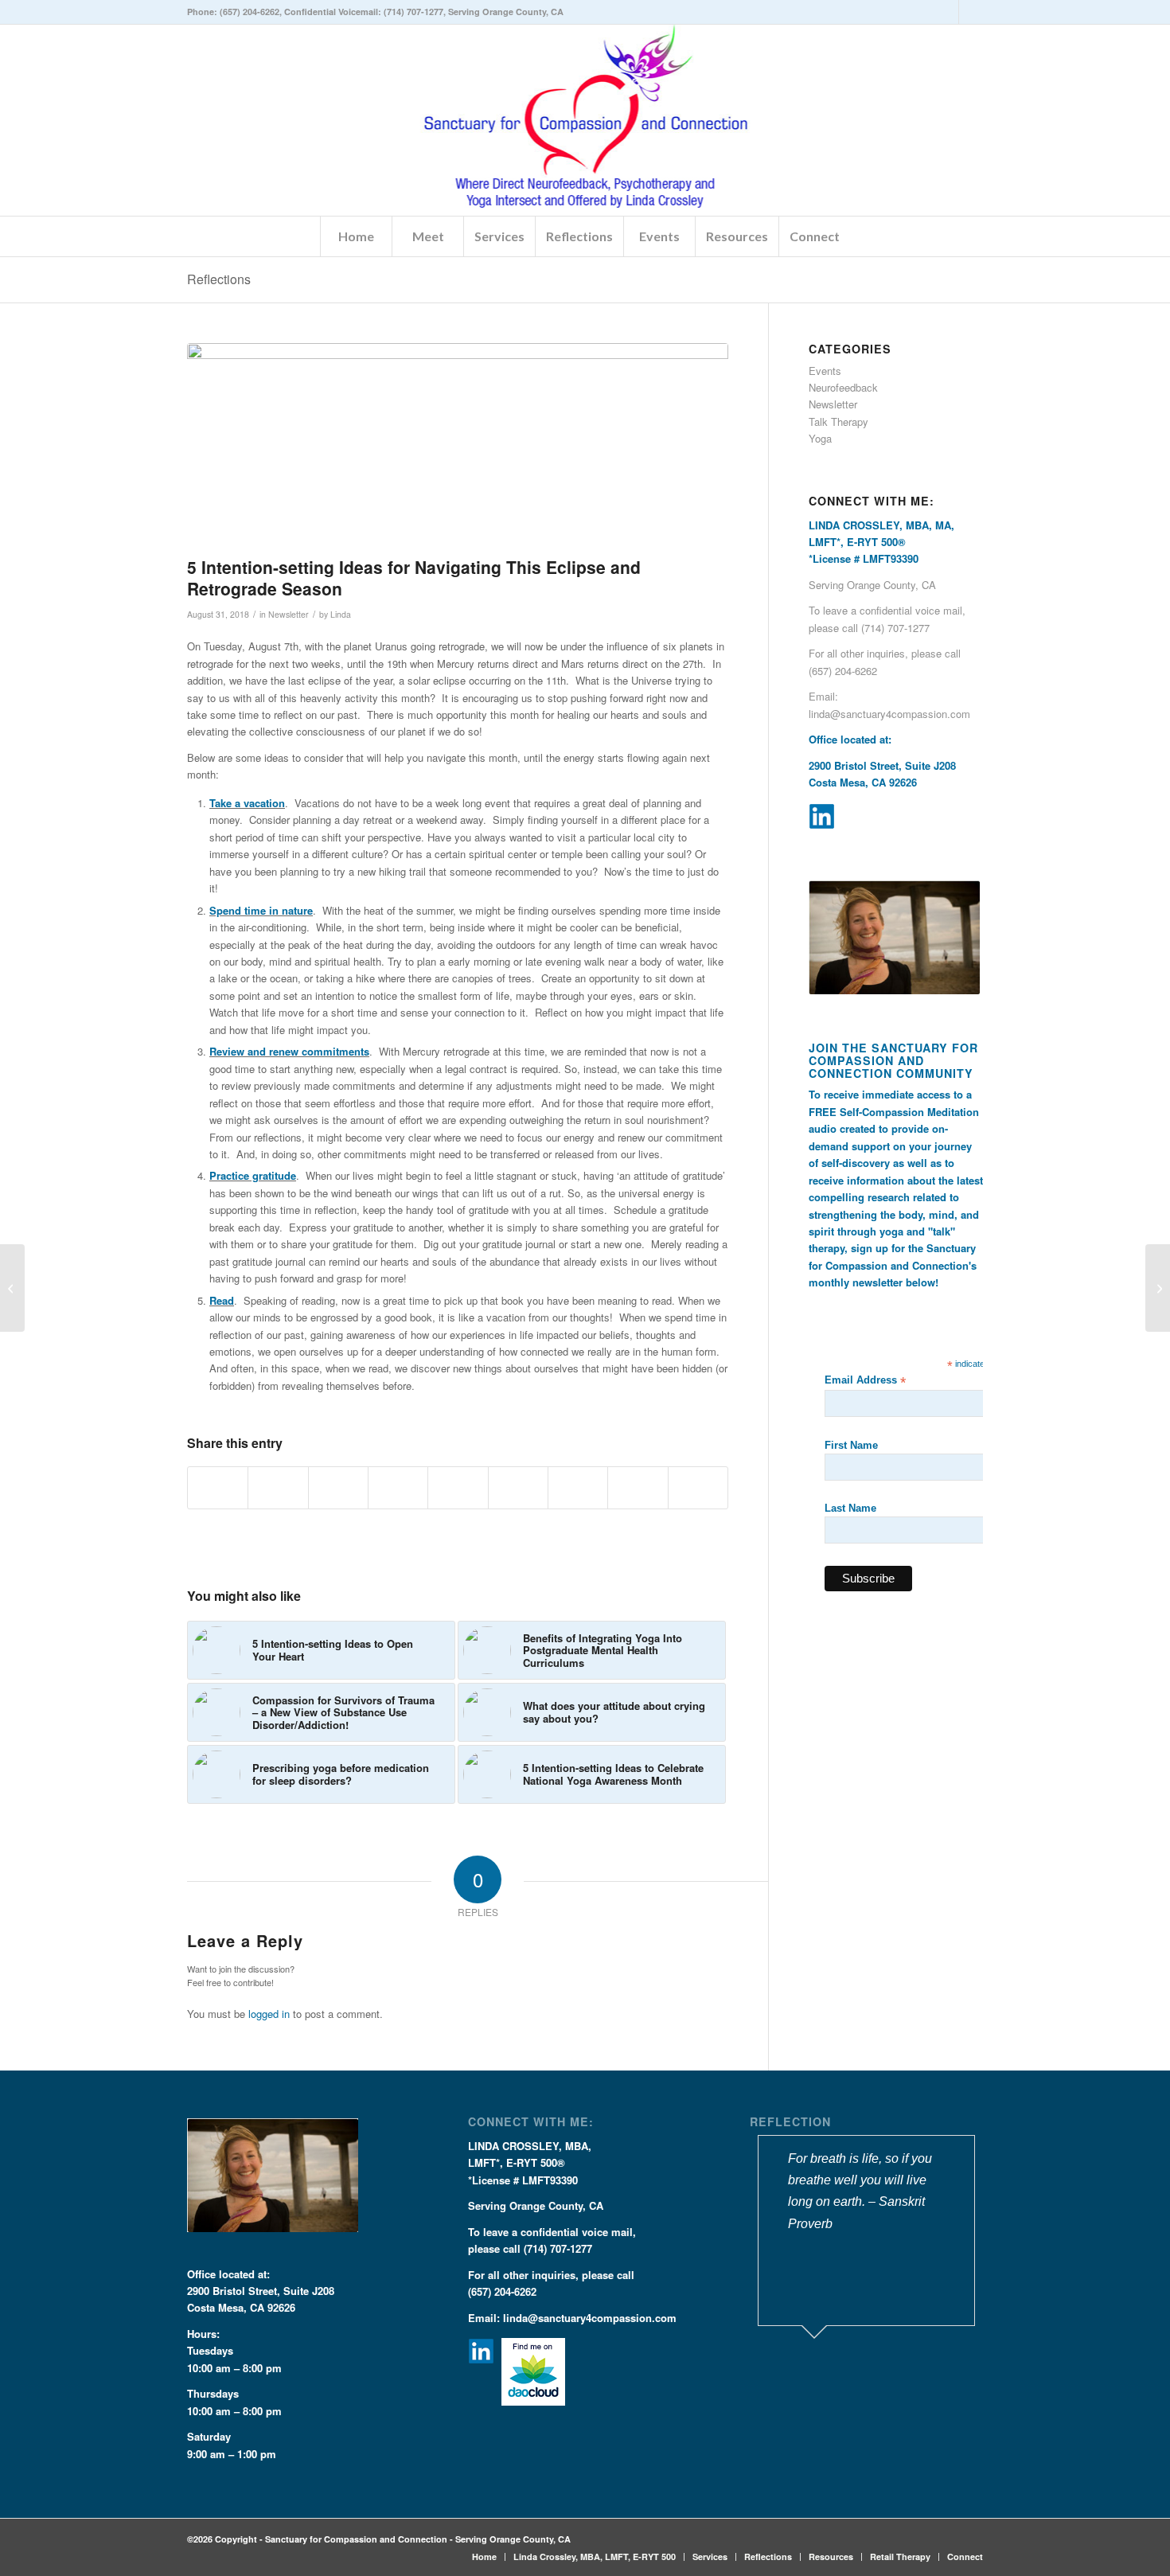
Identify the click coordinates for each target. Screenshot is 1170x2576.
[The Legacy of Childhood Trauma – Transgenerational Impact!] (1158, 1288)
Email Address (865, 1381)
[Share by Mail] (698, 1488)
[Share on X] (278, 1488)
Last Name (850, 1508)
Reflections (219, 279)
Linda (341, 614)
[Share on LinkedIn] (458, 1488)
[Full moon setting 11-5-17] (458, 446)
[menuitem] (356, 236)
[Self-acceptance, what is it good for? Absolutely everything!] (12, 1288)
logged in (269, 2014)
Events (825, 371)
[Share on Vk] (578, 1488)
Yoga (820, 438)
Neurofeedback (843, 387)
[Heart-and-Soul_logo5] (585, 120)
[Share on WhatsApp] (338, 1488)
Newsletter (289, 614)
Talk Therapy (838, 422)
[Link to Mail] (971, 12)
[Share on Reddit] (638, 1488)
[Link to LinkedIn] (947, 12)
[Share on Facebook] (218, 1488)
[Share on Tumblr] (518, 1488)
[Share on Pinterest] (398, 1488)
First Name (851, 1445)
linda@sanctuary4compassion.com (889, 714)
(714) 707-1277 (413, 12)
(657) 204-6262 (250, 12)
